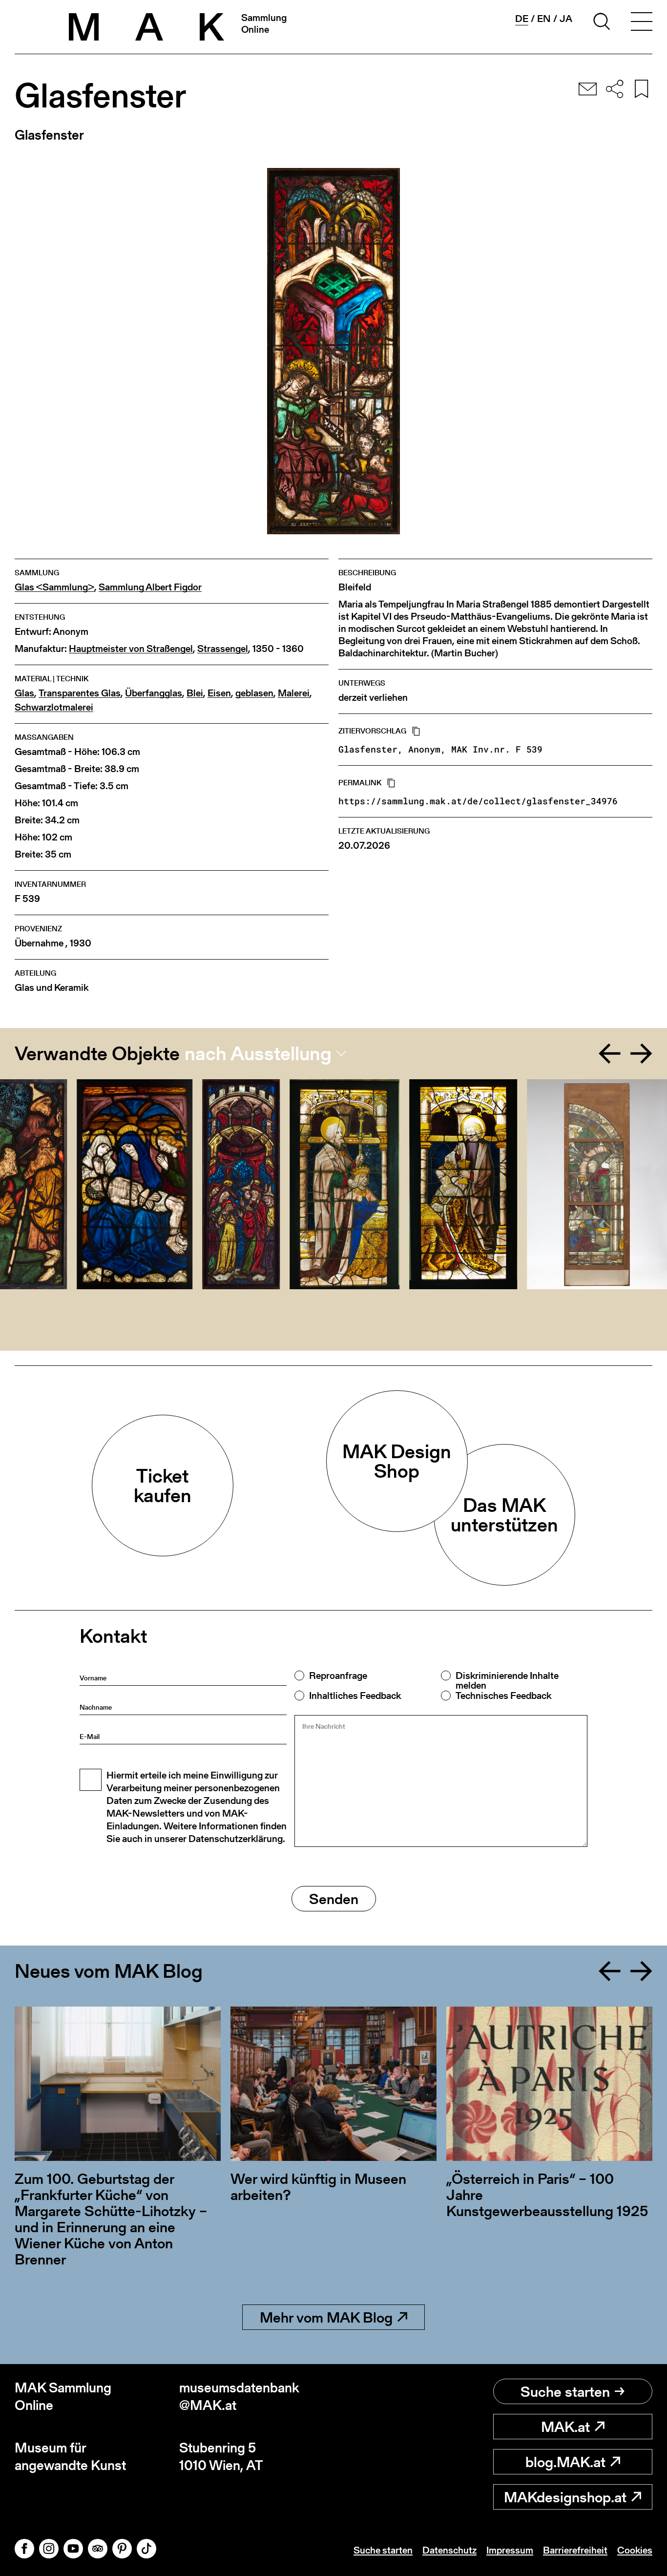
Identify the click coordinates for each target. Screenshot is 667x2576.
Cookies (635, 2550)
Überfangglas (154, 693)
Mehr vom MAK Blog (326, 2317)
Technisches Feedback (503, 1696)
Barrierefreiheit (575, 2550)
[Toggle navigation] (642, 23)
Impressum (510, 2550)
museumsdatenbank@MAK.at (239, 2397)
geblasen (254, 693)
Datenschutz (449, 2550)
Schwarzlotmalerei (54, 707)
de (522, 19)
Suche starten (565, 2391)
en (544, 19)
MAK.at (565, 2427)
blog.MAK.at (565, 2462)
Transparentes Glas (80, 693)
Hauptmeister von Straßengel (131, 649)
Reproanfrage (338, 1675)
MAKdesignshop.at (565, 2497)
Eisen (219, 693)
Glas (24, 693)
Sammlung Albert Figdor (150, 587)
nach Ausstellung (258, 1053)
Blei (195, 693)
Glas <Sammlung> (54, 587)
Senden (334, 1899)
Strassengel (223, 649)
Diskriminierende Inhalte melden (507, 1680)
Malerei (294, 693)
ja (566, 19)
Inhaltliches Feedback (355, 1696)
